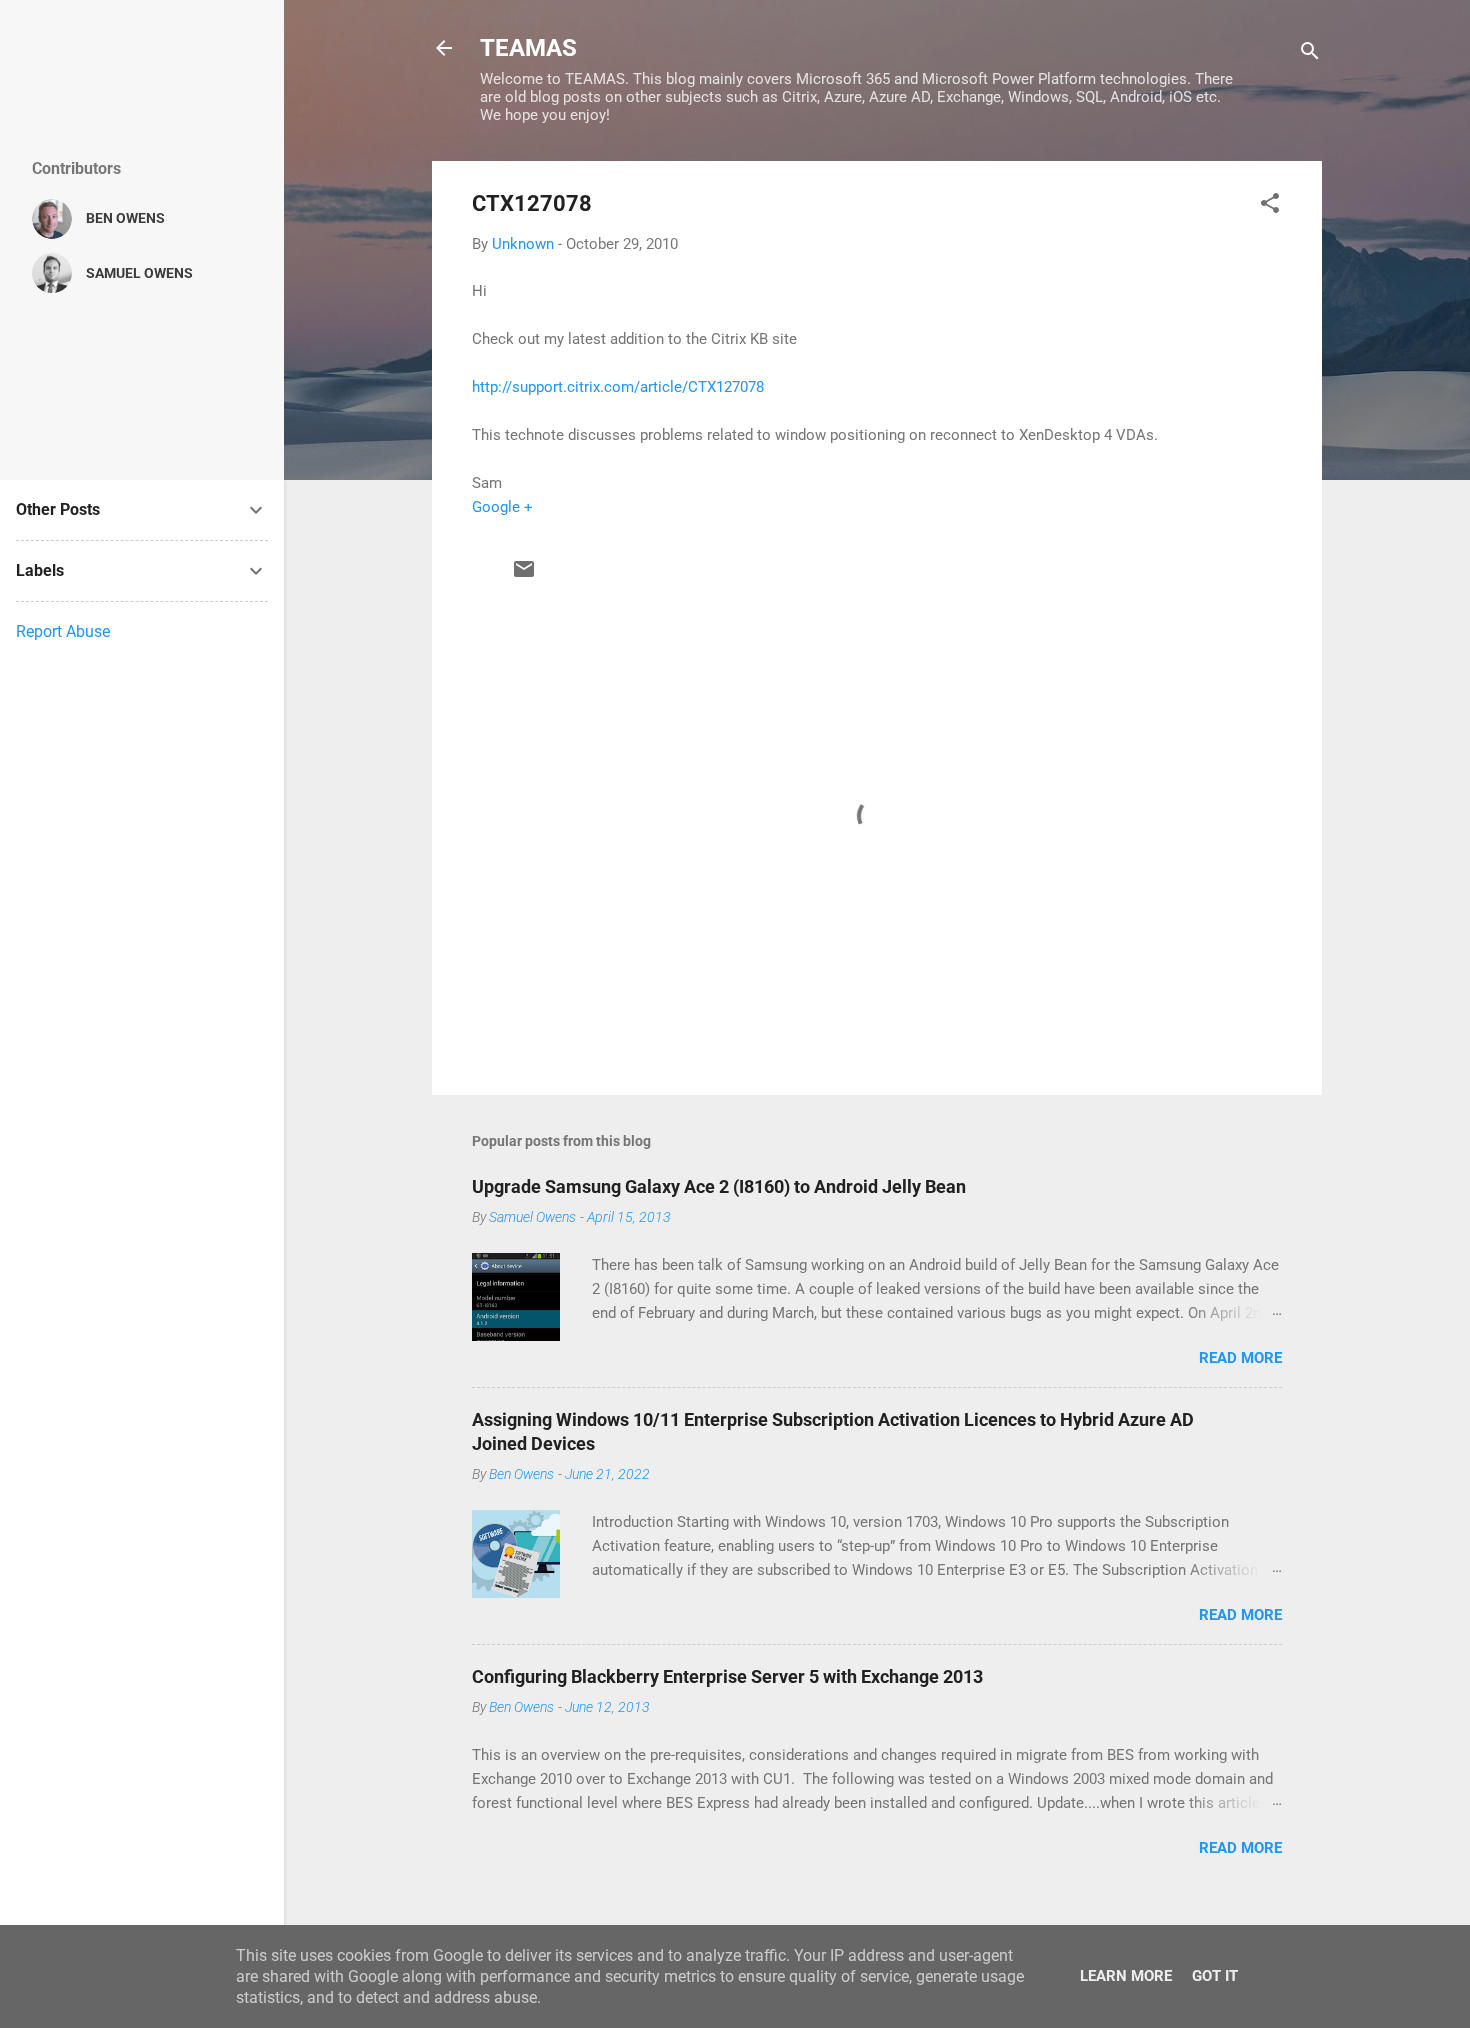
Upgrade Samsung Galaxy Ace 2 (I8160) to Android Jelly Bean (719, 1186)
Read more (1240, 1358)
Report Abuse (63, 631)
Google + (502, 507)
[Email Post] (524, 576)
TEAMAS (528, 48)
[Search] (1310, 54)
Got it (1215, 1976)
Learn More (1126, 1976)
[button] (1270, 206)
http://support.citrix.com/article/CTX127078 (618, 387)
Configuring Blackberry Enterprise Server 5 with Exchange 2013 (727, 1676)
